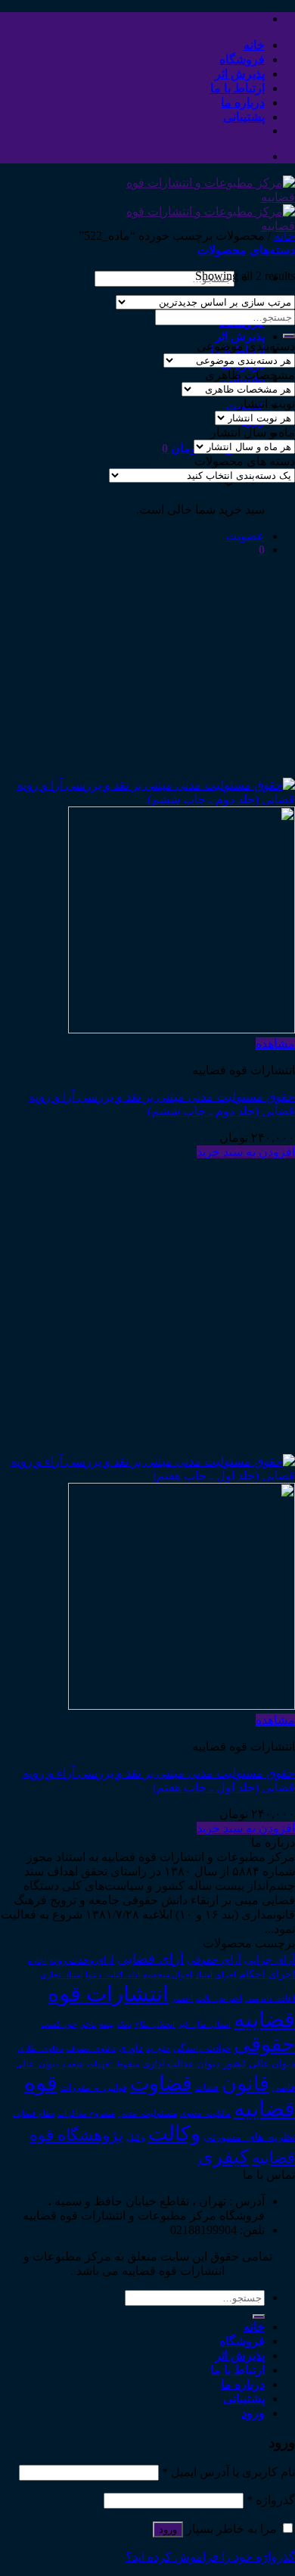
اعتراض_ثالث (219, 1998)
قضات (207, 2088)
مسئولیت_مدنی (147, 2113)
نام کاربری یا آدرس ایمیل (228, 2472)
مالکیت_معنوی (205, 2113)
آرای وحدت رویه (82, 1960)
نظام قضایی (34, 2113)
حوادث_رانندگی (202, 2048)
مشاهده (275, 1044)
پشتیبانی (244, 117)
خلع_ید (158, 2048)
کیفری (224, 2156)
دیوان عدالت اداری (181, 2063)
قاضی (284, 2088)
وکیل (136, 2137)
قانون (245, 2083)
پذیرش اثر (240, 74)
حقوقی (264, 2044)
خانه (254, 45)
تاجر (88, 2024)
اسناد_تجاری (61, 1975)
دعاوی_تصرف (91, 2048)
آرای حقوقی (214, 1959)
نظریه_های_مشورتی (249, 2136)
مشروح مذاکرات (86, 2113)
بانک (124, 2024)
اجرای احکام (267, 1974)
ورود (168, 2529)
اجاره (37, 1960)
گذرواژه (271, 2500)
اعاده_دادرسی (270, 1998)
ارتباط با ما (238, 88)
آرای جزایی (270, 1960)
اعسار (182, 1998)
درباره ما (243, 103)
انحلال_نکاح (155, 2024)
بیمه (107, 2024)
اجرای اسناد (216, 1975)
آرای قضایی (151, 1959)
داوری (131, 2048)
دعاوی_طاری (40, 2048)
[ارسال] (289, 336)
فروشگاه (242, 59)
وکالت (174, 2133)
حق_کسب (59, 2024)
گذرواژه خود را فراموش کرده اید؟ (210, 2557)
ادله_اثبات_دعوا (113, 1975)
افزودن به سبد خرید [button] (246, 1152)
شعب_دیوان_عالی (50, 2064)
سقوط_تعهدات (113, 2064)
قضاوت (161, 2083)
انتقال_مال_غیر (204, 2024)
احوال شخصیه (168, 1975)
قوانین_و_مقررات (94, 2087)
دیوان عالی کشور (259, 2064)
